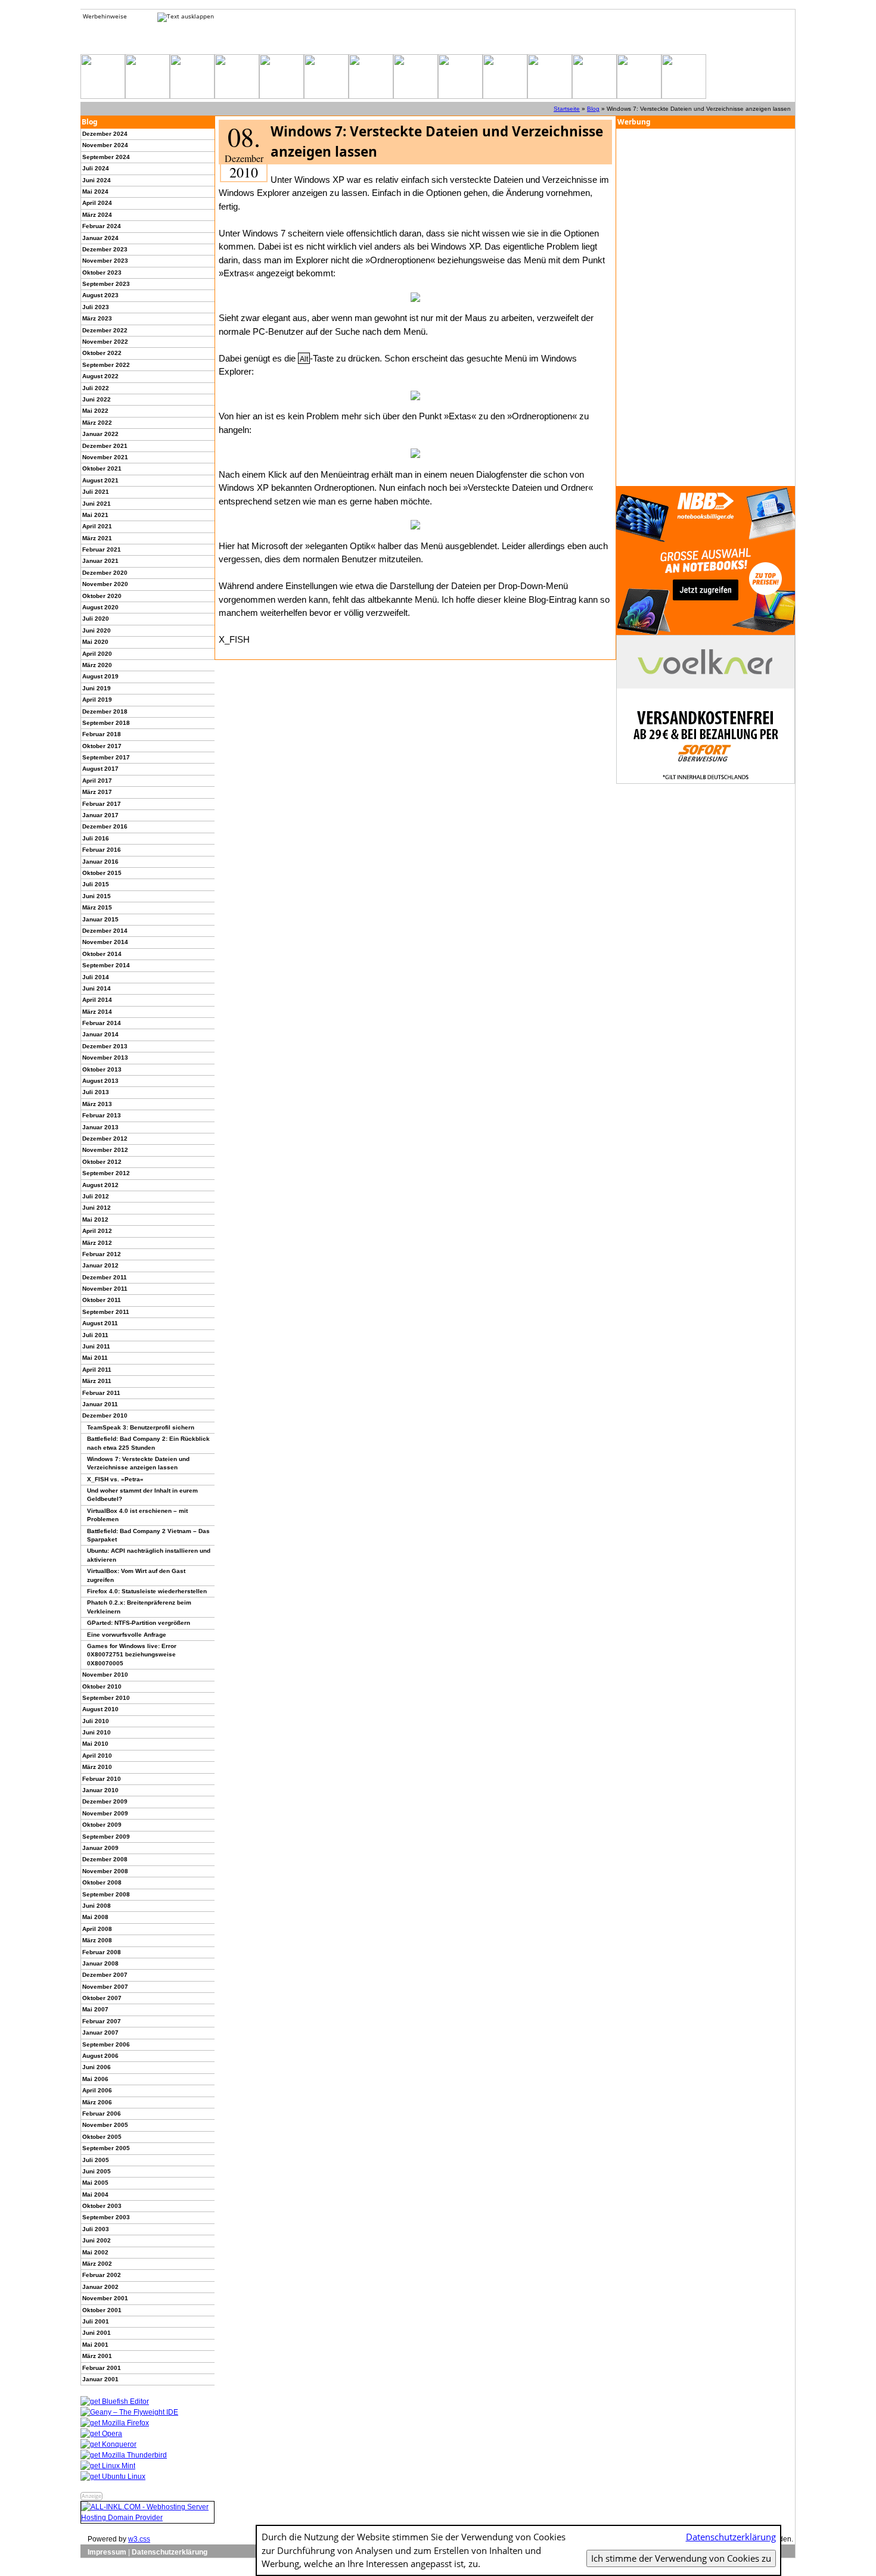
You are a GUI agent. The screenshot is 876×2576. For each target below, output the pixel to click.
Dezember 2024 (105, 134)
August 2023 (100, 295)
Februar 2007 (102, 2021)
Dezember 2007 (105, 1975)
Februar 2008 (102, 1952)
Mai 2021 (95, 515)
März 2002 (97, 2264)
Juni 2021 (97, 504)
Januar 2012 (100, 1265)
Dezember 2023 (105, 249)
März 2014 (97, 1012)
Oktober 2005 (102, 2137)
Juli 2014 (96, 977)
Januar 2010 (100, 1790)
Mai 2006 (95, 2079)
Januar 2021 (100, 561)
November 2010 (105, 1675)
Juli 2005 (96, 2160)
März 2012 (97, 1243)
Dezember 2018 (105, 711)
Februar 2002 (102, 2275)
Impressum (107, 2552)
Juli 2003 (96, 2229)
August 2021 (100, 480)
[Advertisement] (706, 307)
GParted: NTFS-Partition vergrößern (139, 1623)
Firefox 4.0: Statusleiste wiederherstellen (147, 1591)
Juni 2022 (97, 399)
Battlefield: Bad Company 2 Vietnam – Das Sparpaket (148, 1535)
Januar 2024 (100, 238)
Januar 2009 (100, 1848)
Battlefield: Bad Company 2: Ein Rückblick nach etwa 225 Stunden (148, 1443)
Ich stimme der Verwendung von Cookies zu (681, 2558)
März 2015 (97, 907)
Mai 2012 (95, 1220)
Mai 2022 (95, 411)
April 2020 (97, 654)
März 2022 (97, 423)
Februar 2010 (102, 1779)
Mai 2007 (95, 2009)
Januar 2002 (100, 2287)
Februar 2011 (101, 1393)
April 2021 (97, 526)
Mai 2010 (95, 1744)
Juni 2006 (97, 2067)
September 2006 (106, 2044)
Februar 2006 (102, 2114)
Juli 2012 (96, 1196)
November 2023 (105, 261)
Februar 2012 (102, 1254)
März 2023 (97, 318)
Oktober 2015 (102, 873)
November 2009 (105, 1813)
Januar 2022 (100, 434)
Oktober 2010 (102, 1686)
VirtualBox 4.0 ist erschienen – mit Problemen (137, 1515)
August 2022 (100, 376)
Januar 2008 (100, 1963)
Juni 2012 (97, 1208)
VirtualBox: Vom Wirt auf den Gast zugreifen (136, 1575)
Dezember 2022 (105, 330)
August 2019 (100, 676)
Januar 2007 (100, 2033)
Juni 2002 (97, 2240)
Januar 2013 (100, 1127)
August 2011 (100, 1323)
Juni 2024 (97, 180)
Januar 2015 (100, 919)
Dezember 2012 (105, 1139)
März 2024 (97, 215)
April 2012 (97, 1231)
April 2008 (97, 1929)
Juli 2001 (96, 2321)
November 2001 (105, 2298)
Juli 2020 (96, 619)
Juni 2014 (97, 988)
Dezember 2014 (105, 931)
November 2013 (105, 1058)
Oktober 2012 (102, 1162)
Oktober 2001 (102, 2310)
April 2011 (97, 1370)
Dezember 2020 (105, 573)
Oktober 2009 (102, 1825)
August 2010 (100, 1709)
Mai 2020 (95, 642)
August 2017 (100, 769)
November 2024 (105, 145)
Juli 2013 (96, 1092)
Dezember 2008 (105, 1859)
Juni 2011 (96, 1346)
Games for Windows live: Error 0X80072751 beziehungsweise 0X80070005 (132, 1655)
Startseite (567, 109)
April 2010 (97, 1756)
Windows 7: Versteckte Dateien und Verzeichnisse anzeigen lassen (138, 1463)
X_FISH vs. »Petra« (115, 1479)
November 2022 (105, 342)
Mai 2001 (95, 2345)
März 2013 (97, 1104)
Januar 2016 (100, 862)
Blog (593, 109)
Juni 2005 (97, 2171)
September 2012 (106, 1173)
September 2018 (106, 723)
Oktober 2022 (102, 353)
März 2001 (97, 2356)
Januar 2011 (100, 1404)
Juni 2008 (97, 1906)
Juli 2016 (96, 838)
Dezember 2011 (105, 1277)
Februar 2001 (102, 2368)
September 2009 (106, 1837)
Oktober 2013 (102, 1069)
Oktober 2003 (102, 2206)
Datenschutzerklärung (170, 2552)
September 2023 (106, 284)
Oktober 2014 (102, 954)
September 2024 (106, 157)
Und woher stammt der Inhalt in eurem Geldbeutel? (142, 1495)
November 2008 (105, 1871)
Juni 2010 (97, 1732)
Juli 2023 (96, 307)
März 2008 (97, 1940)
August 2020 (100, 607)
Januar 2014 (100, 1034)
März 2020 (97, 665)
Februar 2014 (102, 1023)
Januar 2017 (100, 815)
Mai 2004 (95, 2195)
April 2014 (97, 1000)
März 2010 (97, 1767)
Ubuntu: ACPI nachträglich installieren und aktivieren (149, 1555)
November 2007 (105, 1987)
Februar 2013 (102, 1115)
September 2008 (106, 1894)
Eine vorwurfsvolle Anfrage (127, 1635)
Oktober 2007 (102, 1998)
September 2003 (106, 2217)
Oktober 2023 (102, 272)
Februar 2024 (102, 226)
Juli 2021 (96, 492)
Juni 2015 (97, 896)
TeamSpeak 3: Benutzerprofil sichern (141, 1427)
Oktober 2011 (102, 1300)
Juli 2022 (96, 388)
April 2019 (97, 700)
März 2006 (97, 2102)
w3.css (139, 2539)
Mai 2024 (95, 191)
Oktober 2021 (102, 468)
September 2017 (106, 757)
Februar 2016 (102, 850)
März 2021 (97, 538)
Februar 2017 (102, 804)
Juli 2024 (96, 168)
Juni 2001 (97, 2333)
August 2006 (100, 2056)
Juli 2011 (95, 1335)
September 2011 (106, 1312)
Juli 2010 (96, 1721)
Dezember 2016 (105, 826)
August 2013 (100, 1081)
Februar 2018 (102, 734)
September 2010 (106, 1698)
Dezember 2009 (105, 1801)
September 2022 (106, 365)
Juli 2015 (96, 884)
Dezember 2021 (105, 446)
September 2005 (106, 2148)
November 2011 (105, 1289)
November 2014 (105, 942)
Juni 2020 (97, 630)
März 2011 (97, 1381)
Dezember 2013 (105, 1046)
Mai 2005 (95, 2183)
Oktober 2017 (102, 746)
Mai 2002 (95, 2252)
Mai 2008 (95, 1917)
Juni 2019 (97, 688)
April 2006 (97, 2090)
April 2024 (97, 203)
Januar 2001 (100, 2379)
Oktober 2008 (102, 1882)
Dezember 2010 (105, 1415)
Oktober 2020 (102, 596)
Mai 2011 (95, 1358)
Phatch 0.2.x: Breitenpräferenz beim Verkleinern (139, 1607)
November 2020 (105, 584)
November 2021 (105, 457)
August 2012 (100, 1185)
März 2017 (97, 792)
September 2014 (106, 965)
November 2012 (105, 1150)
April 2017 (97, 781)
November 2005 (105, 2125)
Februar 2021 (102, 549)
